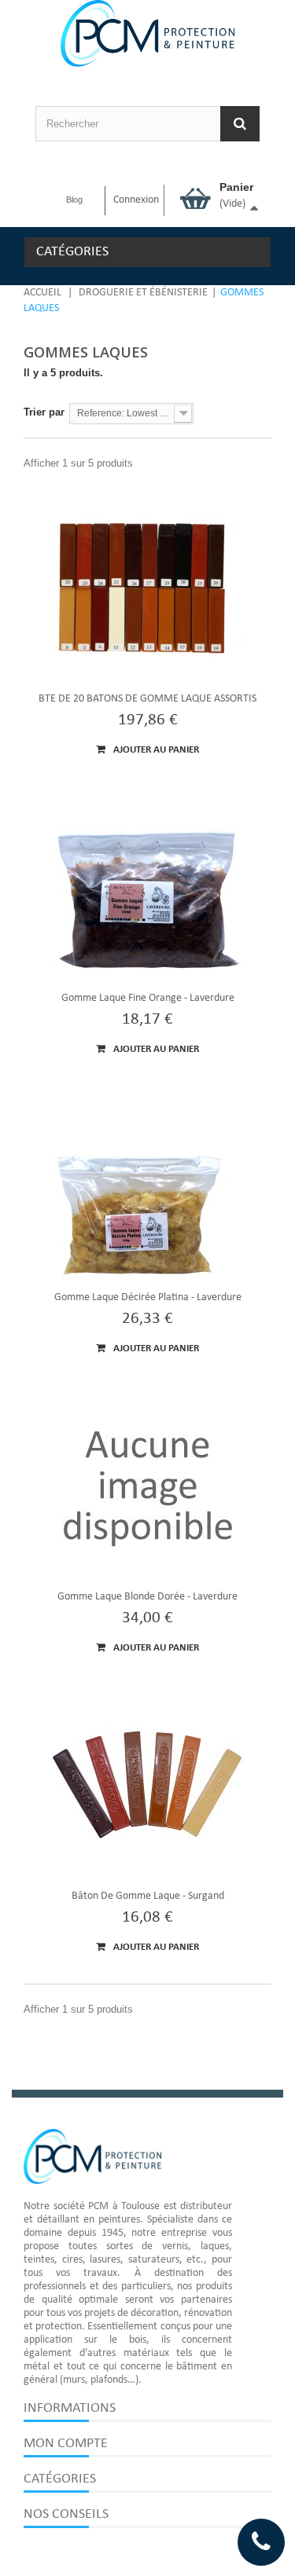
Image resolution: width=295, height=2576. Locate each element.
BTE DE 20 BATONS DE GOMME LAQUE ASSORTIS (147, 699)
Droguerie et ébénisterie (143, 293)
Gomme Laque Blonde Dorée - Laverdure (147, 1597)
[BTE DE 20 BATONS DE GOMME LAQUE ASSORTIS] (148, 590)
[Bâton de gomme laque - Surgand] (148, 1787)
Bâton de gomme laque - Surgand (148, 1896)
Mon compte (66, 2444)
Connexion (136, 200)
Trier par (44, 412)
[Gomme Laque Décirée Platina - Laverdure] (148, 1189)
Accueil (42, 293)
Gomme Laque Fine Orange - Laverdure (148, 998)
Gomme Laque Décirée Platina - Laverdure (148, 1297)
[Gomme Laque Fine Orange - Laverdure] (148, 889)
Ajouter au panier (155, 750)
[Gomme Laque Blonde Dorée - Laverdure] (148, 1488)
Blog (74, 200)
